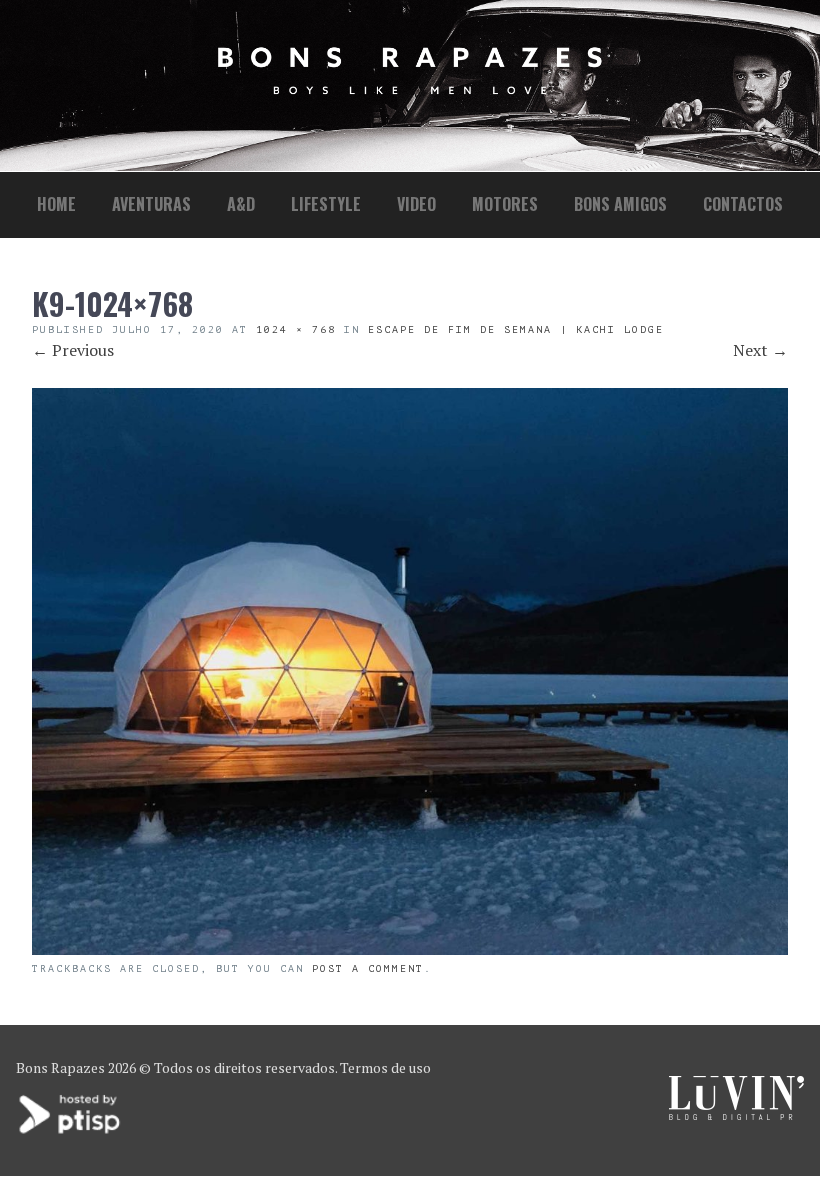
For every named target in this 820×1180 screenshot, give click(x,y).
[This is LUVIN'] (736, 1114)
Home (56, 204)
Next (760, 350)
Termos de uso (385, 1067)
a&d (241, 204)
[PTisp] (71, 1131)
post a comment (368, 968)
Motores (505, 204)
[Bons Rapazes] (410, 89)
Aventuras (151, 204)
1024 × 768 (296, 329)
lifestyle (326, 204)
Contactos (743, 204)
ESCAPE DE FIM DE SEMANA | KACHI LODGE (516, 329)
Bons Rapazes (60, 1067)
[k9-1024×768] (410, 949)
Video (416, 204)
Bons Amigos (620, 204)
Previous (73, 350)
